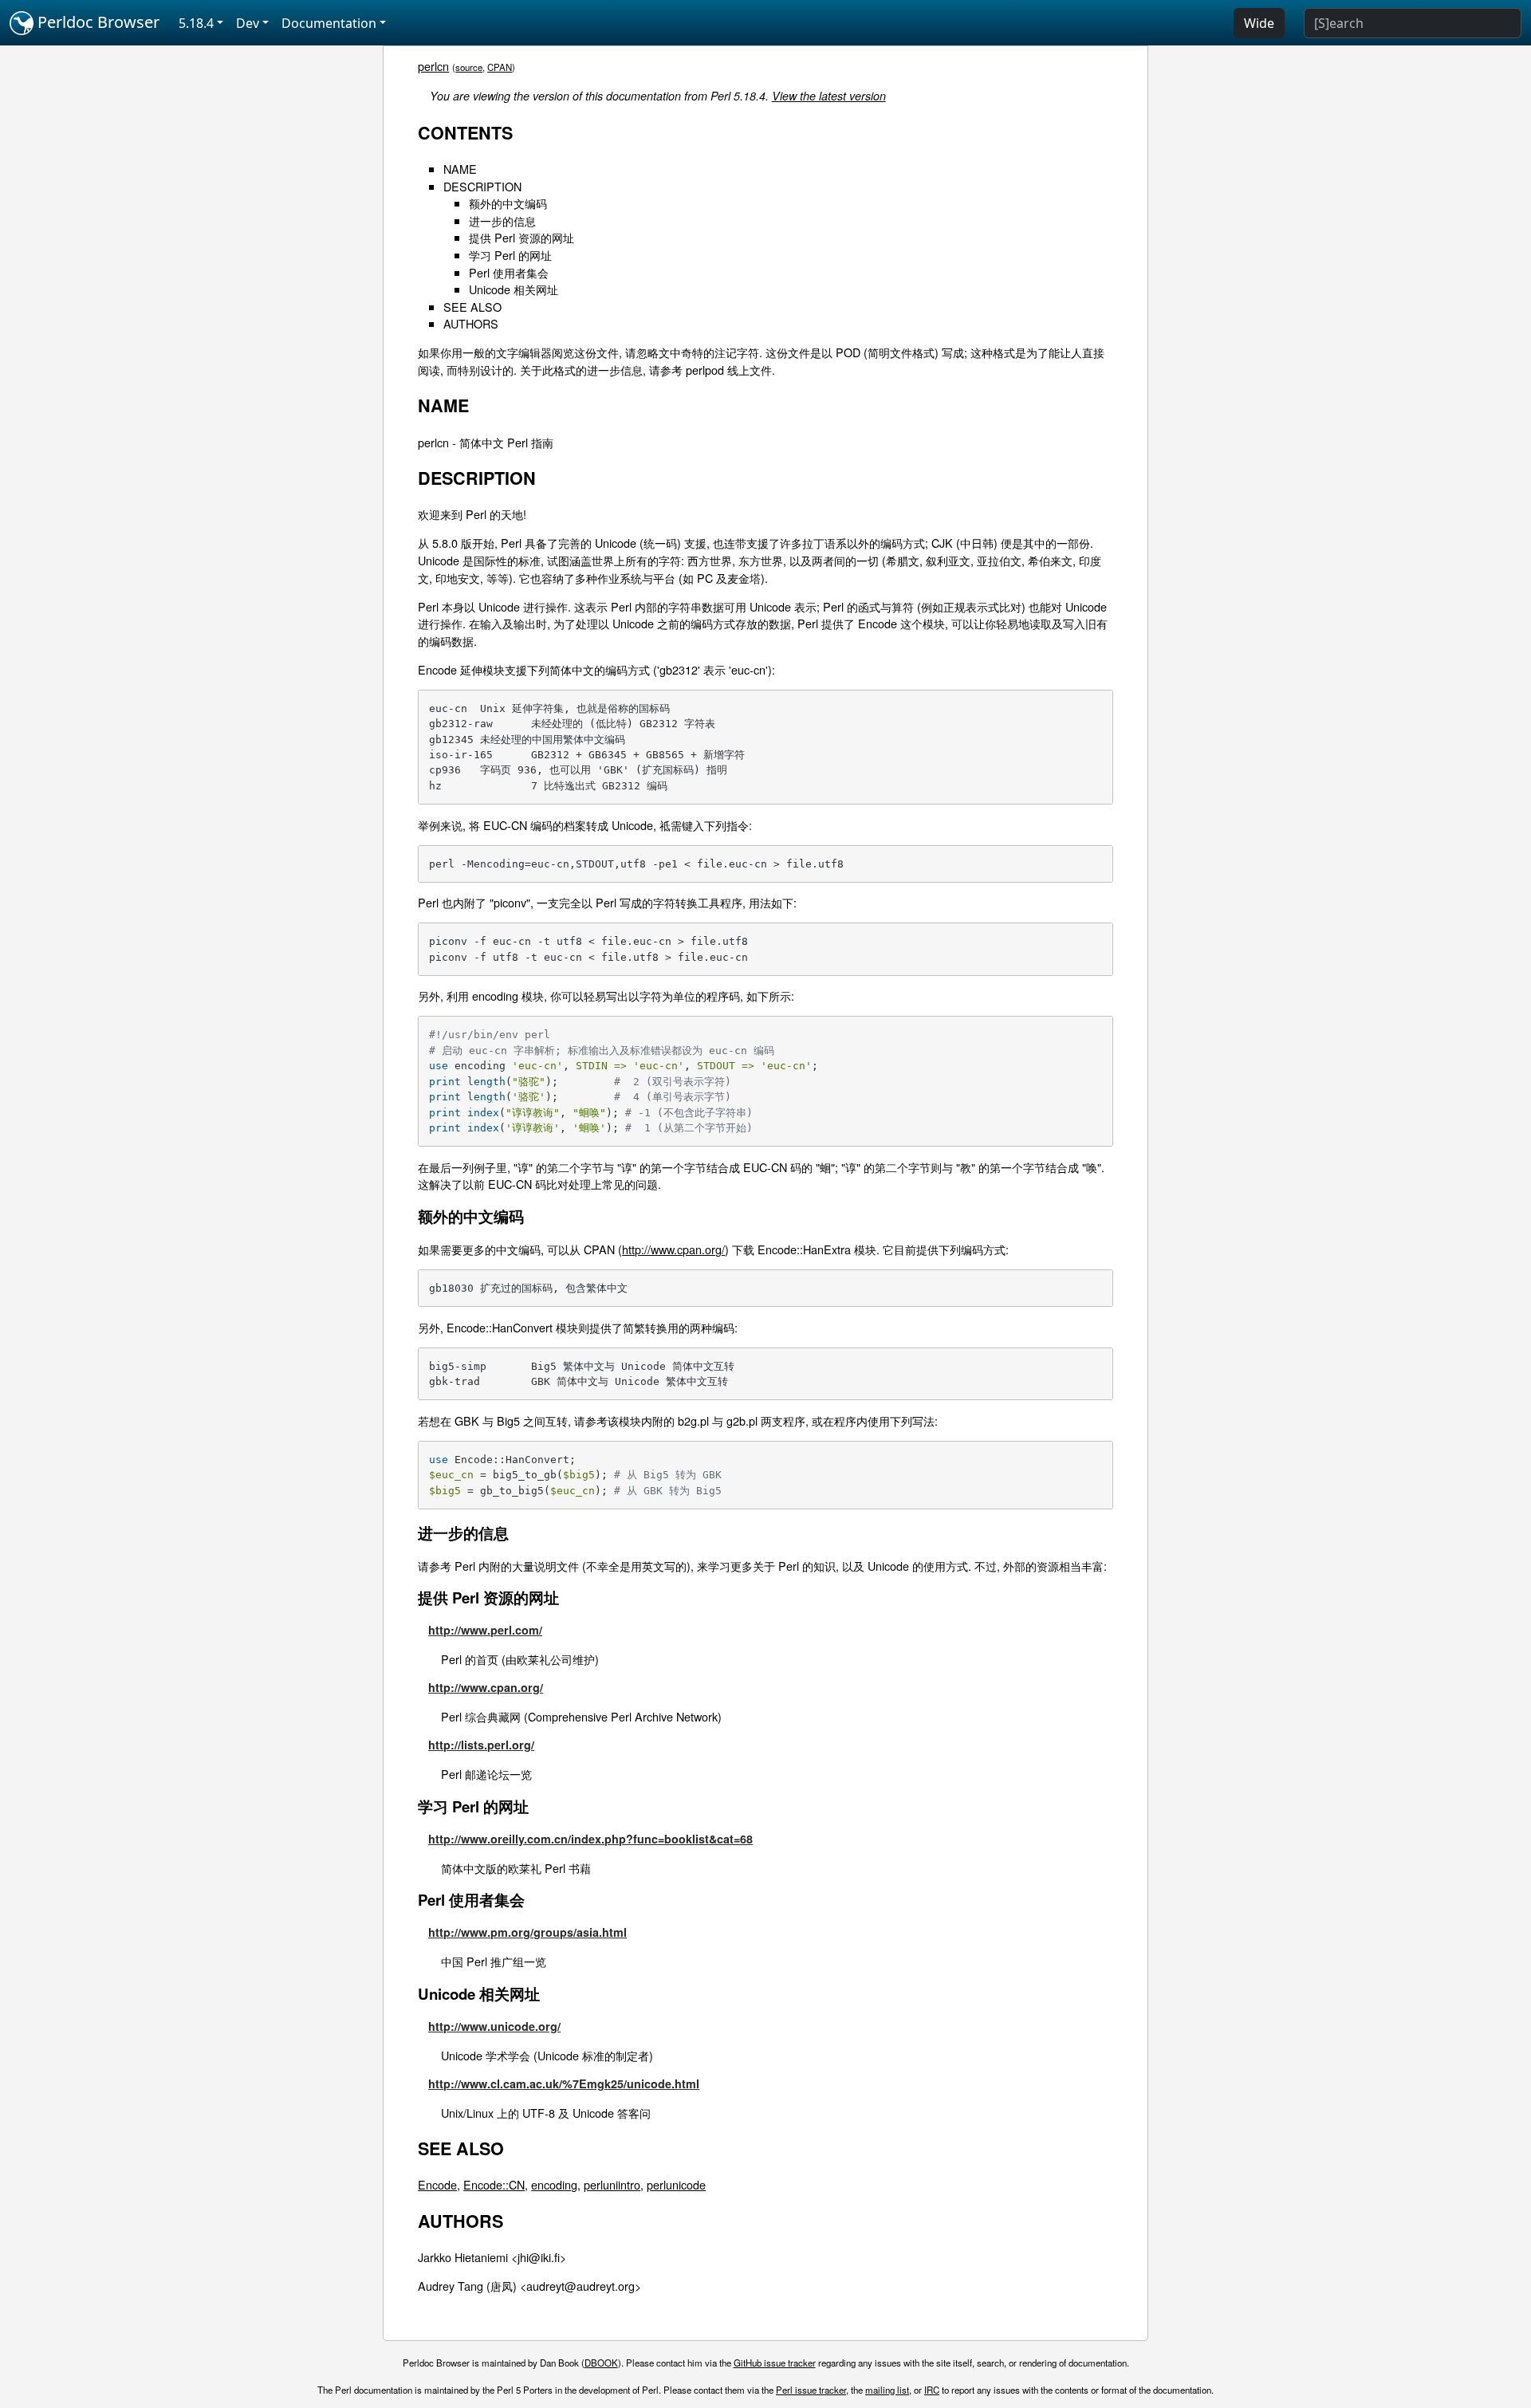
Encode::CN (494, 2184)
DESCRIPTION (482, 186)
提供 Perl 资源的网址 (521, 237)
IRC (932, 2390)
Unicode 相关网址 (514, 289)
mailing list (887, 2390)
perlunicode (676, 2184)
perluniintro (612, 2184)
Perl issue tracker (811, 2390)
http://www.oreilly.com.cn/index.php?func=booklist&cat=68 (590, 1839)
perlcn (433, 66)
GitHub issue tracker (775, 2363)
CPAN (500, 67)
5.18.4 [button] (196, 23)
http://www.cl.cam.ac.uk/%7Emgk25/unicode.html (564, 2083)
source (469, 67)
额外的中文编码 (508, 203)
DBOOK (601, 2363)
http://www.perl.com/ (485, 1630)
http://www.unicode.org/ (494, 2026)
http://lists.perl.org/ (481, 1745)
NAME (460, 169)
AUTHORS (471, 323)
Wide (1259, 23)
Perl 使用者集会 (509, 272)
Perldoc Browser (96, 22)
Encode (437, 2184)
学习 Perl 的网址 (510, 255)
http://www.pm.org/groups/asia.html (527, 1932)
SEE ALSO (472, 307)
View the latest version (829, 96)
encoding (554, 2184)
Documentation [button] (329, 23)
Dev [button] (248, 23)
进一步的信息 (502, 220)
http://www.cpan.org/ (673, 1249)
